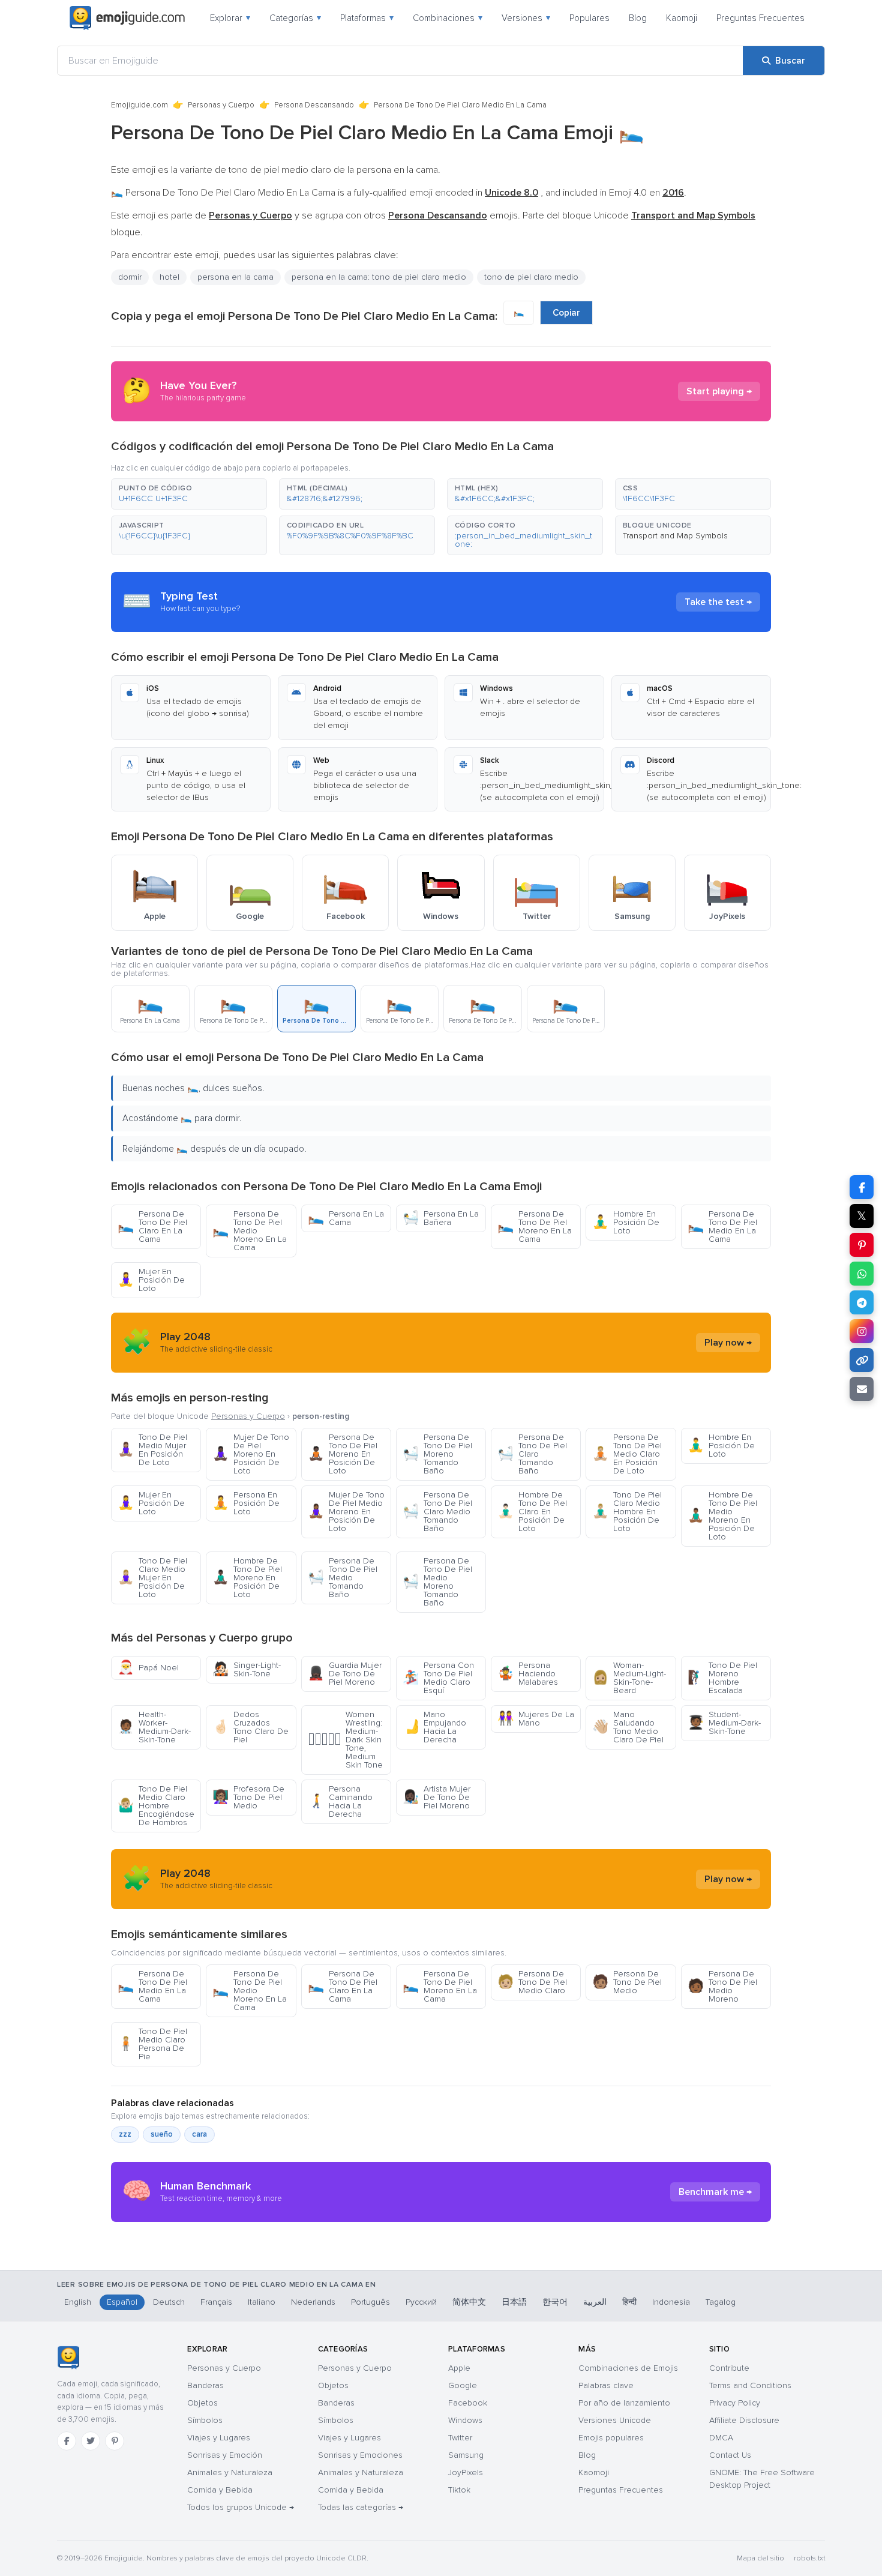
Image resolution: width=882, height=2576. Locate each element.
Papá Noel (148, 1668)
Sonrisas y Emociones (360, 2455)
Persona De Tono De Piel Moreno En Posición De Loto (343, 1454)
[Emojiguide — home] (127, 18)
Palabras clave (606, 2385)
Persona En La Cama (346, 1218)
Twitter (460, 2438)
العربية (595, 2302)
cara (199, 2134)
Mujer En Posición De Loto (151, 1280)
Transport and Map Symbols (675, 536)
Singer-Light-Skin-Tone (247, 1669)
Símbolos (205, 2420)
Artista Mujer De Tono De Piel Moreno (436, 1797)
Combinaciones (448, 18)
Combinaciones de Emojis (628, 2368)
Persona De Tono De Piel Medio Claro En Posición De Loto (627, 1454)
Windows (465, 2420)
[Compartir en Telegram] (862, 1302)
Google (463, 2385)
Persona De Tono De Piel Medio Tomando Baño (343, 1578)
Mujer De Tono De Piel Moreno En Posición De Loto (251, 1454)
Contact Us (730, 2455)
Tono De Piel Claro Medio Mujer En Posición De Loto (152, 1578)
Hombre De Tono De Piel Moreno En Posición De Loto (247, 1578)
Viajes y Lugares (219, 2438)
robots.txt (809, 2558)
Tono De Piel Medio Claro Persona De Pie (152, 2044)
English (78, 2302)
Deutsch (169, 2302)
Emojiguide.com (139, 105)
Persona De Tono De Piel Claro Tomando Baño (532, 1454)
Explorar (230, 18)
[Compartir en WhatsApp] (862, 1274)
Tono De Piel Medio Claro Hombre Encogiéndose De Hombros (156, 1806)
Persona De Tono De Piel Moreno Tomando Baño (437, 1454)
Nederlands (313, 2302)
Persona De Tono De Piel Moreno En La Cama (535, 1226)
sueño (162, 2134)
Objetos (202, 2403)
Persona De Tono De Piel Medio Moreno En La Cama (250, 1231)
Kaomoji (682, 18)
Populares (589, 18)
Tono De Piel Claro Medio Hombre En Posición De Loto (627, 1512)
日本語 (514, 2302)
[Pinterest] (115, 2441)
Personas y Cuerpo (221, 105)
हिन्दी (629, 2302)
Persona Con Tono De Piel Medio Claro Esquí (438, 1678)
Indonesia (671, 2302)
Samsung (466, 2455)
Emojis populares (611, 2438)
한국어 (555, 2302)
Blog (638, 18)
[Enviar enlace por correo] (862, 1389)
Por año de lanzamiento (624, 2403)
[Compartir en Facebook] (862, 1187)
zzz (125, 2134)
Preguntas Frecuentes (760, 18)
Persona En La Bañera (441, 1218)
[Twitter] (91, 2441)
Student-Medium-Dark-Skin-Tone (724, 1723)
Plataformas (367, 18)
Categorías (295, 18)
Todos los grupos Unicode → (241, 2507)
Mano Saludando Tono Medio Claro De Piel (628, 1727)
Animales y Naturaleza (230, 2472)
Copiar (566, 313)
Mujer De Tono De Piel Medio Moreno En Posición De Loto (346, 1512)
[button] (189, 494)
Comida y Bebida (220, 2490)
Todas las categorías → (361, 2507)
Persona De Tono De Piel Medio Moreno (722, 1986)
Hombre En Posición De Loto (626, 1222)
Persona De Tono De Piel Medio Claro (532, 1982)
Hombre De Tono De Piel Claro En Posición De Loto (532, 1512)
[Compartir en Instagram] (862, 1331)
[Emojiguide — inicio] (68, 2358)
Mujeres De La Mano (536, 1719)
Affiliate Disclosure (744, 2420)
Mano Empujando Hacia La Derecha (434, 1727)
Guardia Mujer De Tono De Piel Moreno (345, 1674)
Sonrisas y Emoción (225, 2455)
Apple (459, 2368)
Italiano (262, 2302)
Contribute (729, 2368)
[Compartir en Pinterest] (862, 1245)
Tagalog (721, 2302)
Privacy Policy (735, 2403)
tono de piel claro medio (531, 277)
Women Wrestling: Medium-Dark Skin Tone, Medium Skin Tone (345, 1740)
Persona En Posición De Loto (246, 1503)
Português (370, 2302)
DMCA (721, 2438)
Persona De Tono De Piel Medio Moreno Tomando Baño (437, 1582)
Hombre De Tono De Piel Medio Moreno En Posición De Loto (722, 1516)
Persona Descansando (314, 105)
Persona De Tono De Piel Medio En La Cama (722, 1226)
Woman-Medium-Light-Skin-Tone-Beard (629, 1678)
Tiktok (459, 2490)
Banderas (205, 2385)
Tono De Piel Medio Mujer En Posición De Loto (152, 1450)
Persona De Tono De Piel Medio (627, 1982)
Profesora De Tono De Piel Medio (248, 1797)
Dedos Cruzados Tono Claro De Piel (250, 1727)
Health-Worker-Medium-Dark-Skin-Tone (154, 1727)
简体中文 (469, 2302)
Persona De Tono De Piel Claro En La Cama (152, 1226)
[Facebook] (67, 2441)
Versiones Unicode (615, 2420)
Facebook (468, 2403)
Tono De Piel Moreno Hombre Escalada (722, 1678)
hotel (169, 277)
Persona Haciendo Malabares (528, 1674)
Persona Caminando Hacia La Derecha (340, 1801)
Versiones (526, 18)
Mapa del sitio (760, 2558)
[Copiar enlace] (862, 1360)
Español (122, 2302)
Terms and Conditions (750, 2385)
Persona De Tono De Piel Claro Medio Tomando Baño (437, 1512)
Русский (421, 2302)
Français (216, 2302)
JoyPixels (466, 2472)
